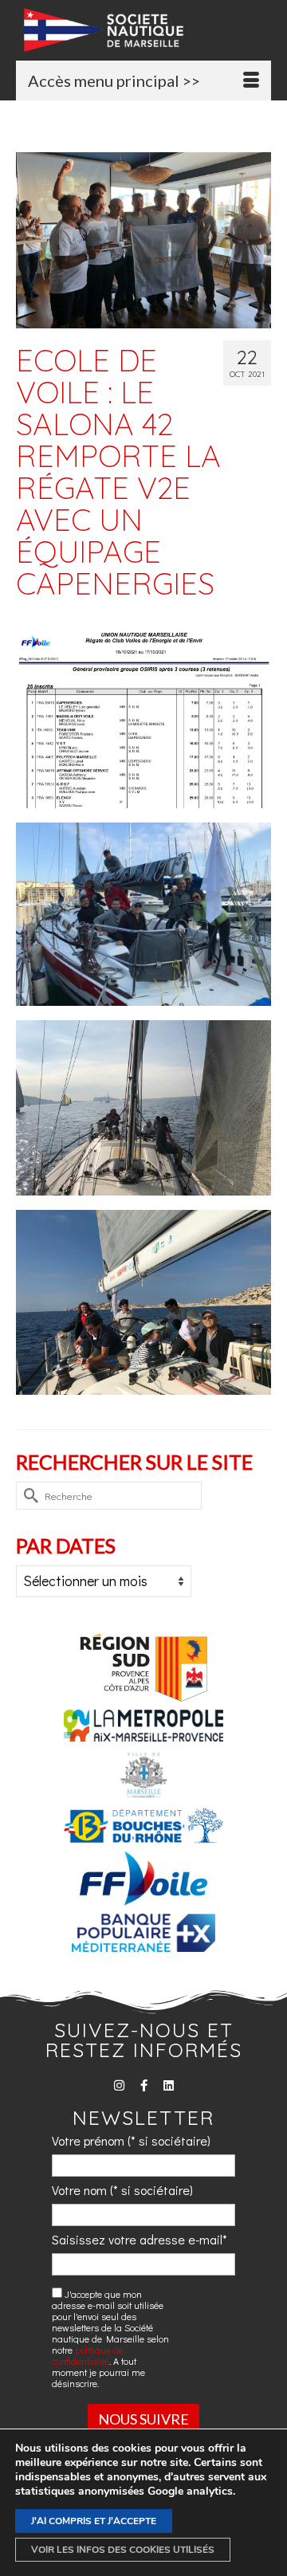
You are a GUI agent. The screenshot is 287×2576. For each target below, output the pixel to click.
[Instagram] (119, 2085)
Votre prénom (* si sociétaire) (131, 2140)
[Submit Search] (28, 1496)
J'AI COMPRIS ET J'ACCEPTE (94, 2521)
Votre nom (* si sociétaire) (122, 2190)
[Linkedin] (169, 2085)
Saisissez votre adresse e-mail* (140, 2239)
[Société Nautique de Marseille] (147, 30)
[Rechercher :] (109, 1496)
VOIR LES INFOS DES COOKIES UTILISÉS (123, 2550)
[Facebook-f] (144, 2085)
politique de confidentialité (88, 2355)
